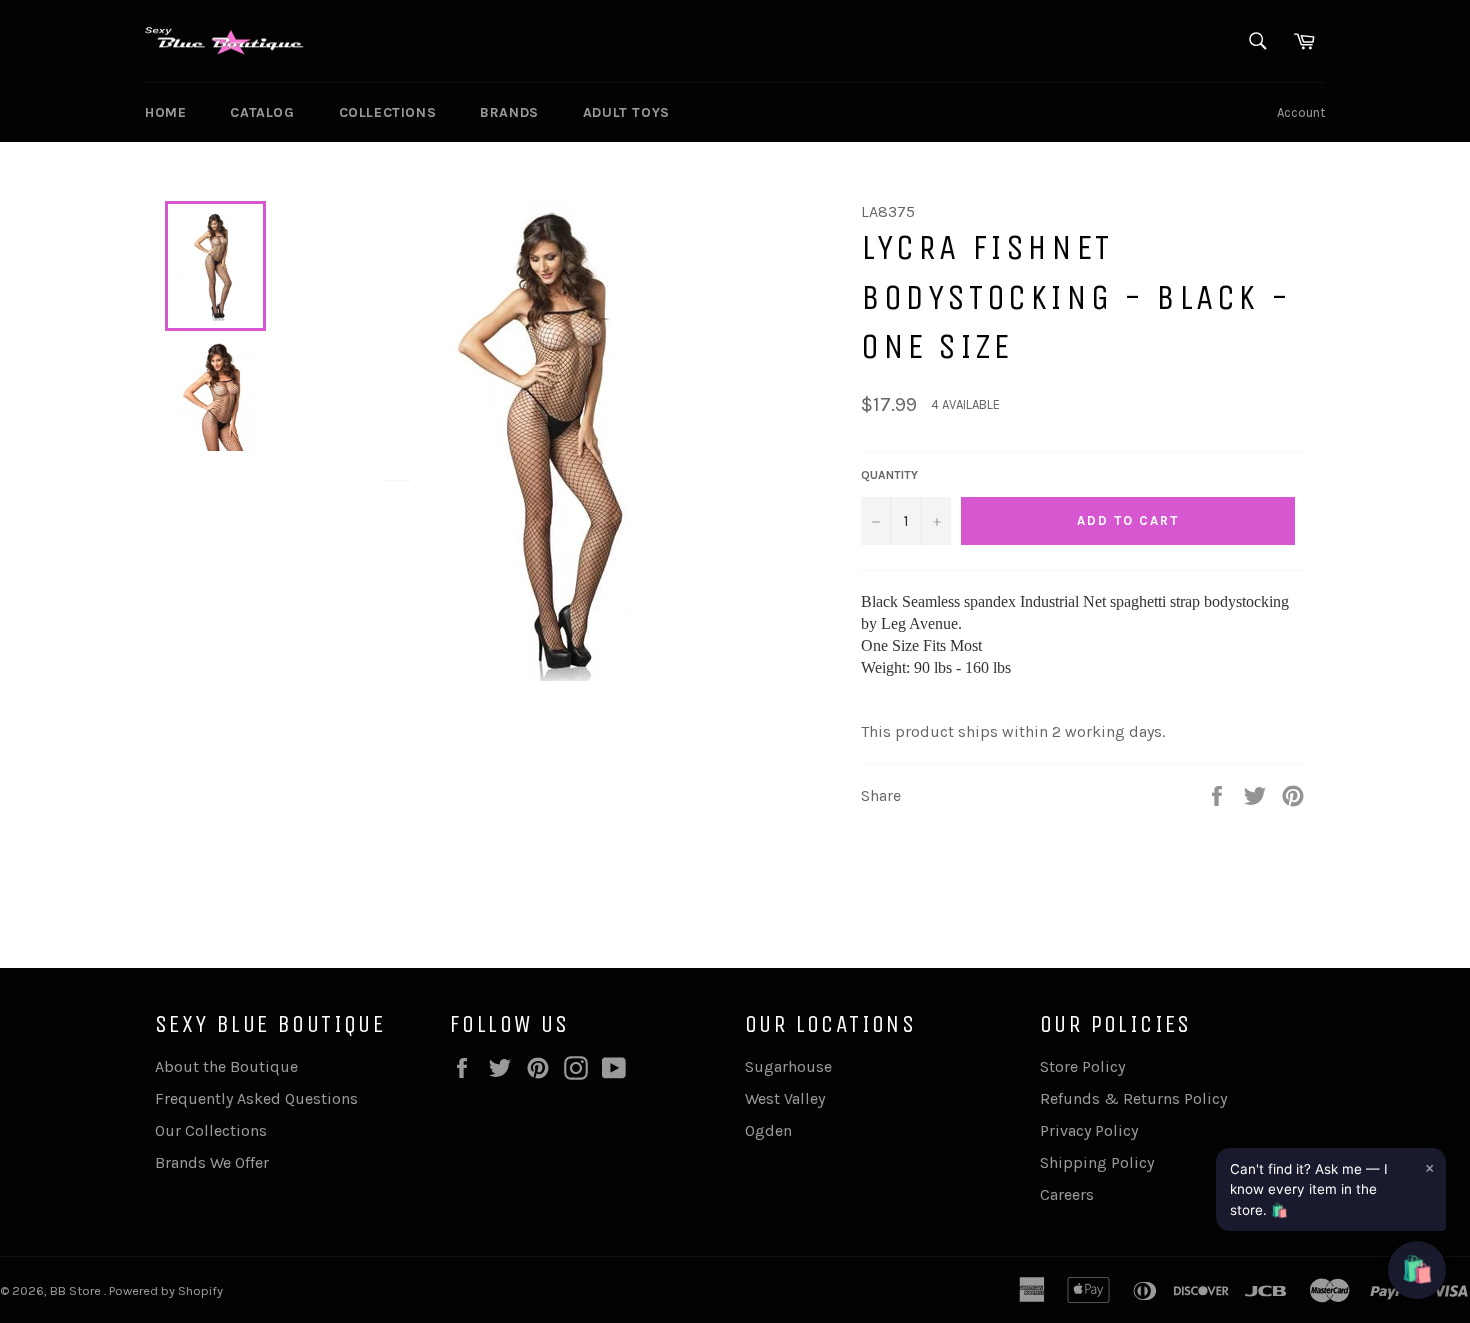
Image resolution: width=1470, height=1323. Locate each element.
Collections (388, 112)
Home (165, 112)
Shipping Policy (1097, 1162)
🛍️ (1417, 1269)
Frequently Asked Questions (256, 1098)
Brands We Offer (212, 1162)
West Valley (785, 1098)
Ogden (768, 1130)
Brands (509, 112)
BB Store (77, 1290)
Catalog (262, 112)
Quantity (889, 475)
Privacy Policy (1089, 1130)
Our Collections (211, 1130)
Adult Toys (626, 112)
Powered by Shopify (166, 1290)
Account (1301, 112)
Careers (1067, 1194)
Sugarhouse (788, 1066)
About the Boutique (226, 1066)
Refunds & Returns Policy (1133, 1098)
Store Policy (1082, 1066)
